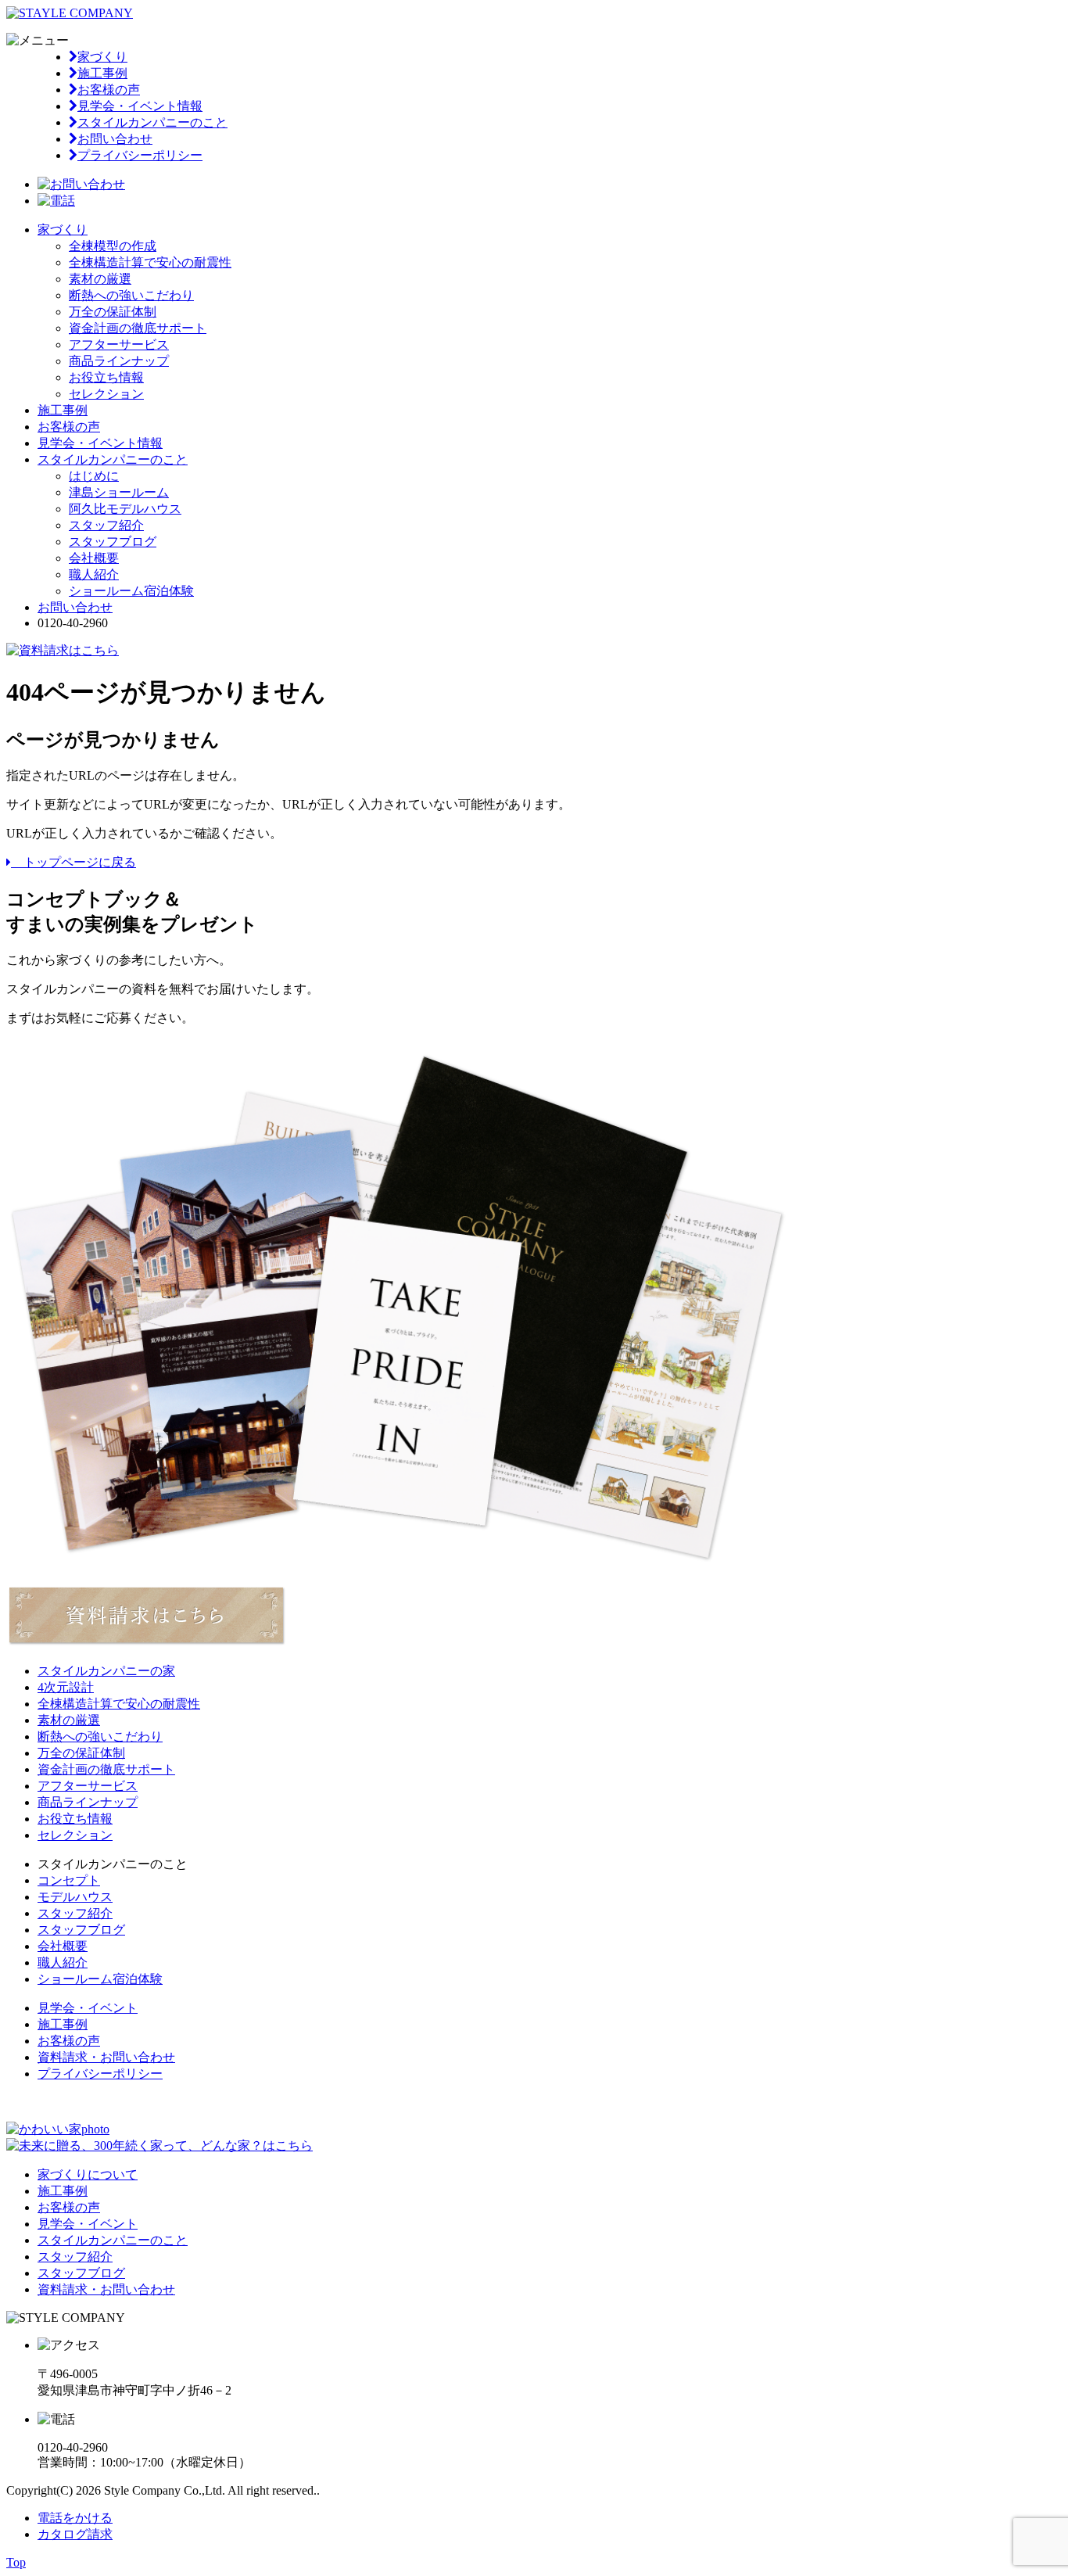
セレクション (106, 394)
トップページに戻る (73, 862)
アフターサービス (119, 344)
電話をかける (75, 2518)
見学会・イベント (88, 2008)
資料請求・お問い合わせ (106, 2057)
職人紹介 (94, 574)
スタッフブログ (113, 542)
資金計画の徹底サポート (138, 328)
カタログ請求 (75, 2534)
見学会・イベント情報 (140, 106)
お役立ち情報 (106, 377)
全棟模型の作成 (113, 246)
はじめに (94, 476)
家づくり (102, 57)
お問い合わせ (115, 139)
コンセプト (69, 1880)
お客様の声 (109, 90)
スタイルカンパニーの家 (106, 1671)
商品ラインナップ (119, 361)
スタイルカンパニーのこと (152, 122)
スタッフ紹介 (106, 525)
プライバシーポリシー (140, 155)
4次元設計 (66, 1687)
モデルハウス (75, 1897)
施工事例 (102, 73)
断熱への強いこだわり (131, 295)
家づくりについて (88, 2174)
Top (16, 2562)
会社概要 (94, 558)
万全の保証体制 (113, 312)
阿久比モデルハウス (125, 509)
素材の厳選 (100, 279)
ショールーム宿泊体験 (131, 591)
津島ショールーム (119, 492)
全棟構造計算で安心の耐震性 (150, 262)
